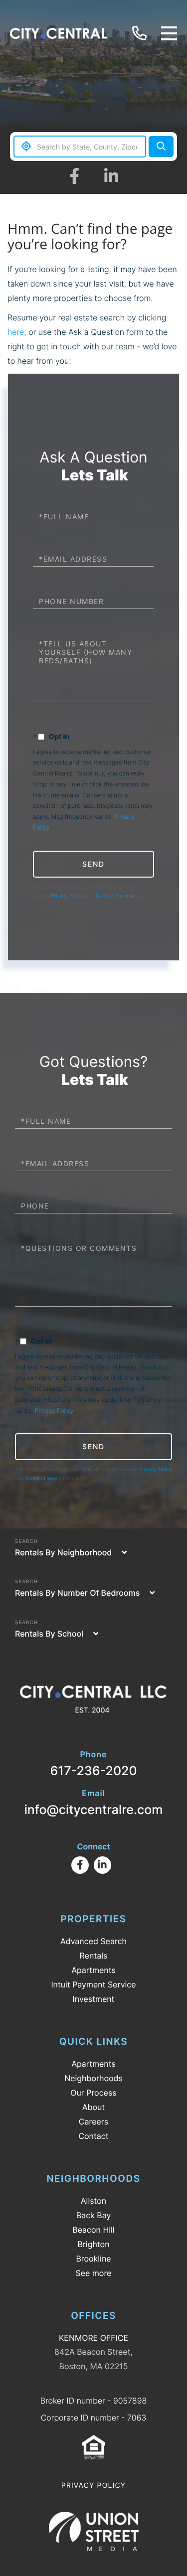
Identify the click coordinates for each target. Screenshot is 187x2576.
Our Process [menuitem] (93, 2093)
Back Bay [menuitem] (94, 2215)
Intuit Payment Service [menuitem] (93, 1984)
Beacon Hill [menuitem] (93, 2230)
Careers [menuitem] (93, 2121)
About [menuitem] (93, 2107)
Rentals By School (49, 1634)
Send (93, 864)
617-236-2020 (141, 34)
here (16, 332)
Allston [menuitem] (93, 2201)
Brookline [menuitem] (93, 2259)
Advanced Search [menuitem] (93, 1941)
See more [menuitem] (94, 2273)
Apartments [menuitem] (93, 1970)
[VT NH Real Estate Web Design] (94, 2531)
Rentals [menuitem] (94, 1956)
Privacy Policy (67, 896)
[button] (161, 147)
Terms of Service (114, 896)
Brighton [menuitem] (94, 2244)
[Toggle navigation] (169, 33)
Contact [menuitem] (93, 2136)
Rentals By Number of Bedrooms (77, 1593)
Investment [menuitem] (94, 1999)
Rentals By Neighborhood (63, 1552)
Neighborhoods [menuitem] (93, 2078)
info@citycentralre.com (94, 1803)
